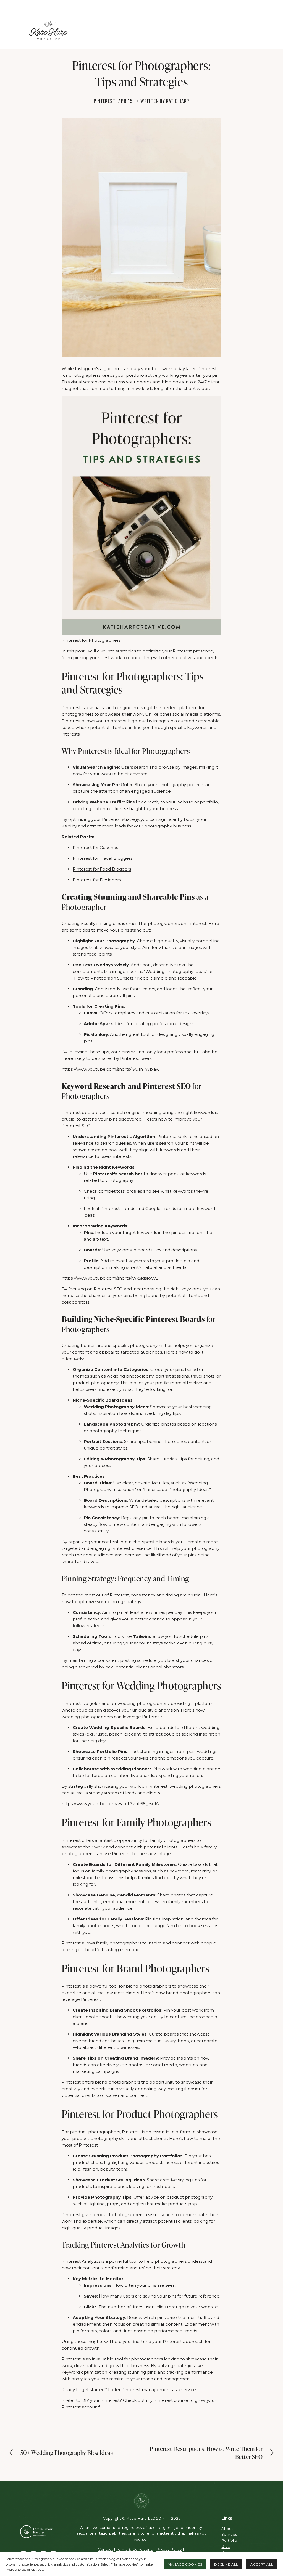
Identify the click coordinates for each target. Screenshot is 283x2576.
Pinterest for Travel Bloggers (103, 858)
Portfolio (229, 2540)
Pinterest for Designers (97, 880)
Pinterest (104, 101)
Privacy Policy (169, 2549)
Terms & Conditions (134, 2549)
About (227, 2529)
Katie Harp (178, 101)
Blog (226, 2546)
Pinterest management (146, 2390)
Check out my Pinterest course (156, 2400)
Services (229, 2534)
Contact (105, 2549)
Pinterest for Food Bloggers (102, 869)
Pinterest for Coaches (95, 847)
